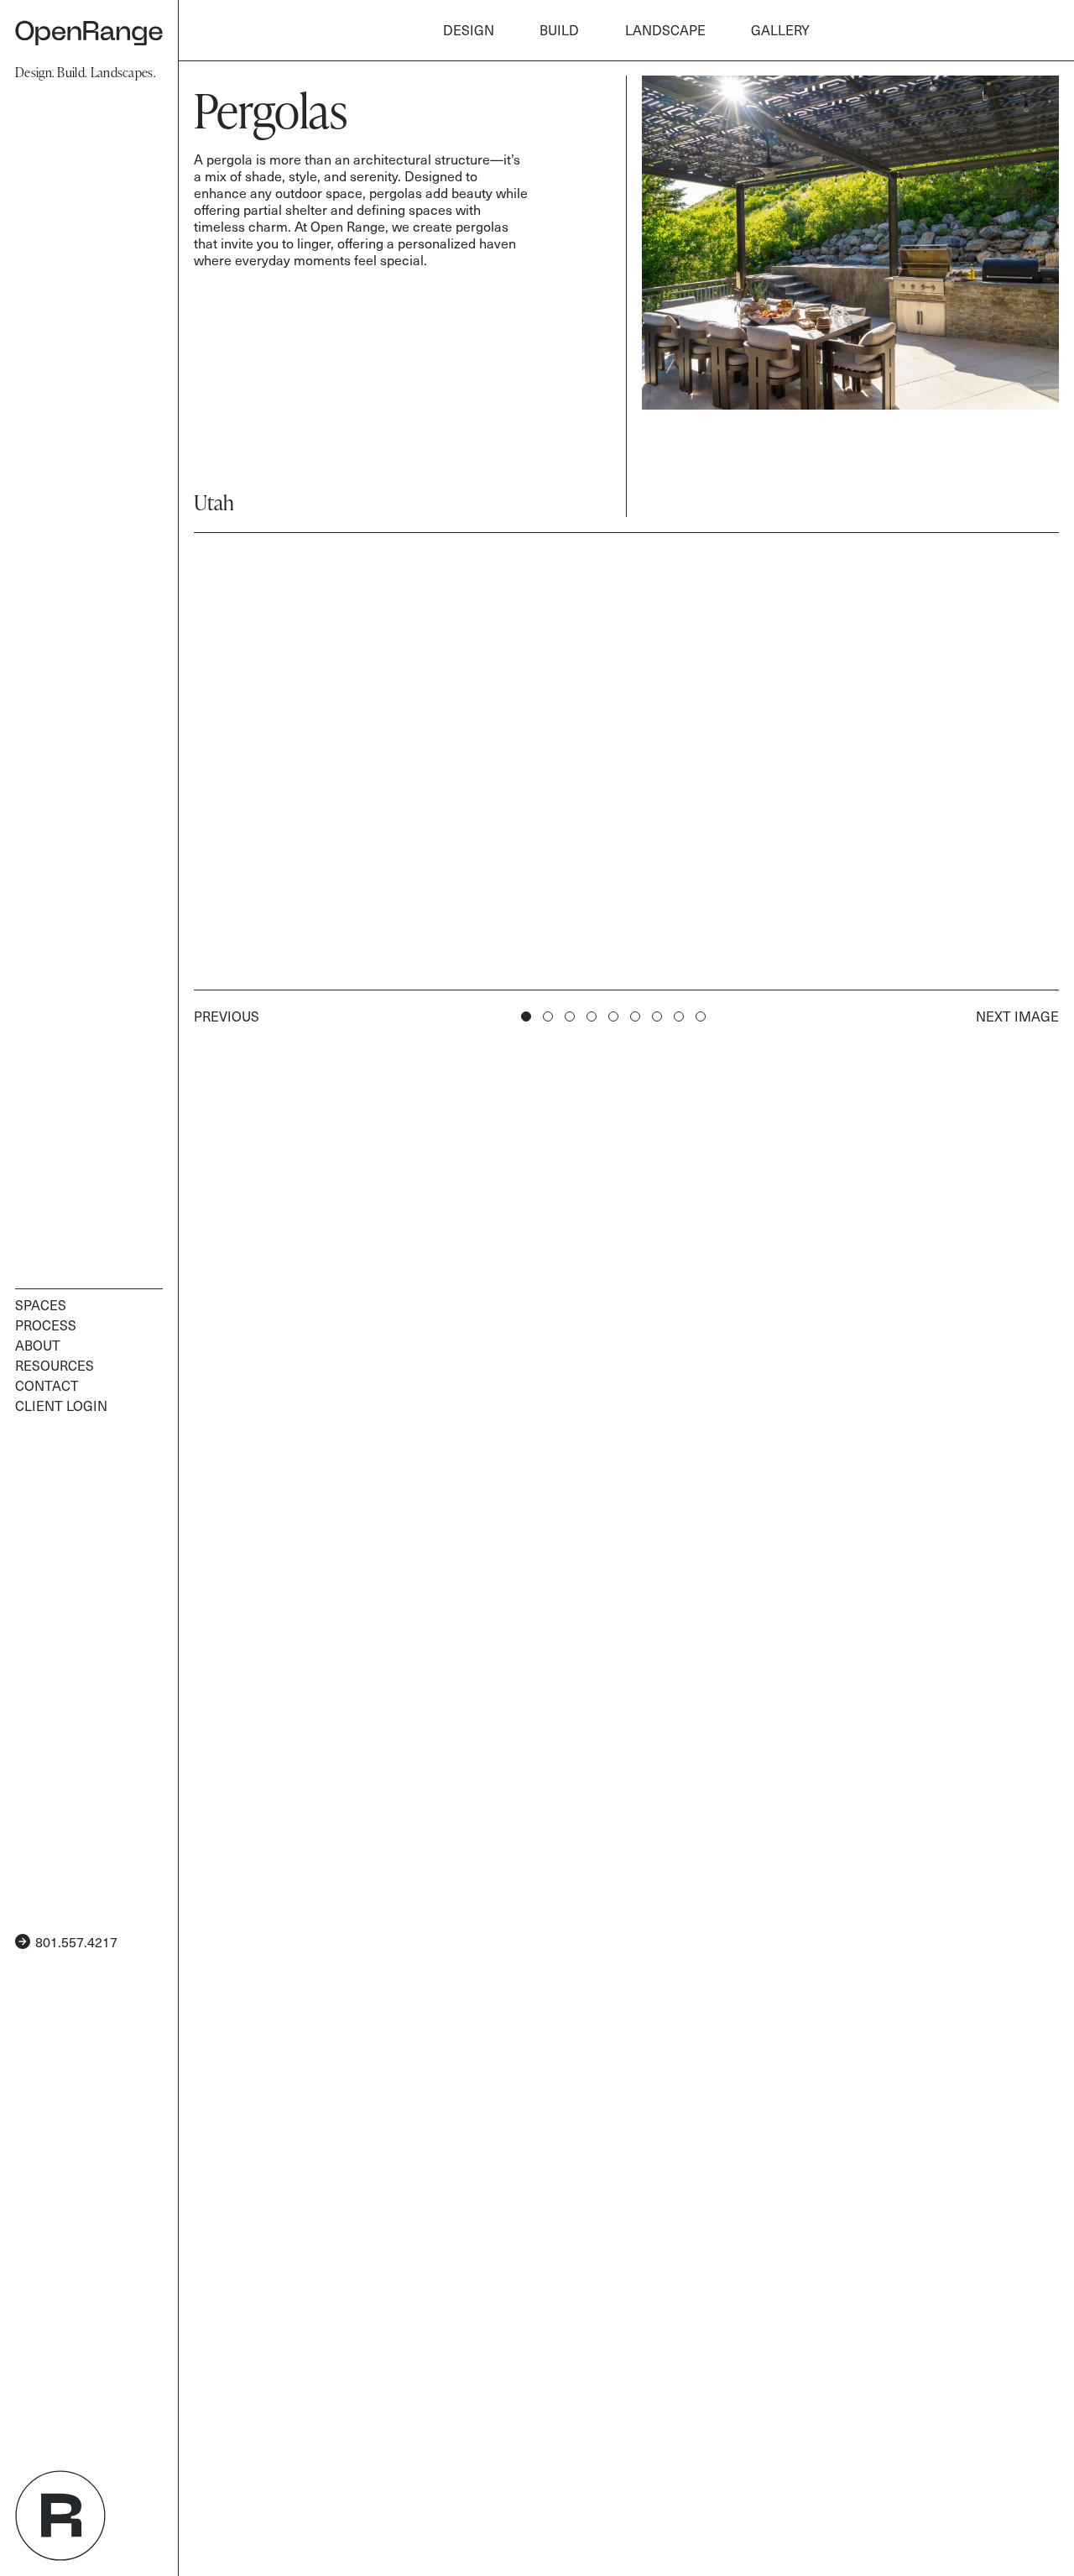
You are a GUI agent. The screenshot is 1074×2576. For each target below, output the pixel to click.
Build (559, 29)
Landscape (665, 29)
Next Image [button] (1017, 1016)
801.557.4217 (76, 1941)
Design (469, 29)
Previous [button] (227, 1016)
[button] (548, 1016)
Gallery (780, 29)
